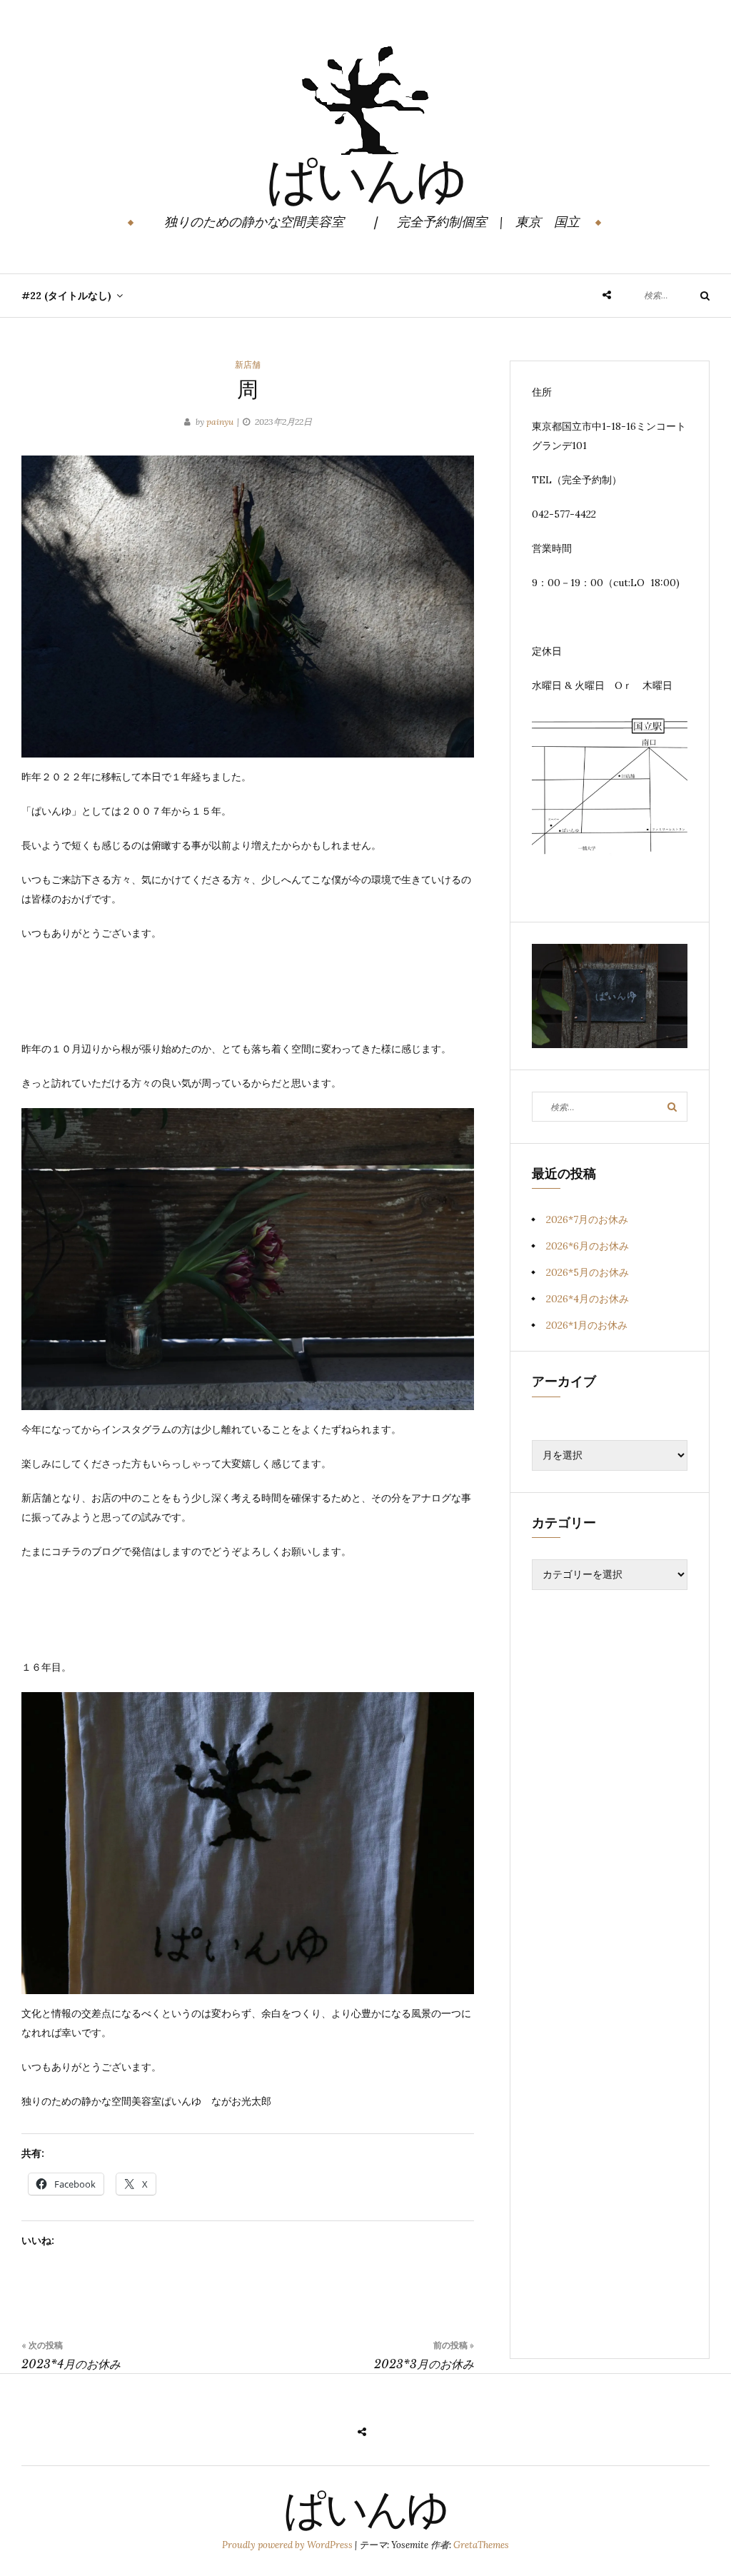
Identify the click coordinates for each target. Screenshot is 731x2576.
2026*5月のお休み (588, 1272)
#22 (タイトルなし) (66, 296)
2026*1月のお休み (587, 1325)
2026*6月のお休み (588, 1246)
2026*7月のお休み (587, 1219)
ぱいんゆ (366, 185)
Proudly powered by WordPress (288, 2545)
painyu (220, 422)
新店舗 (248, 364)
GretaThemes (481, 2545)
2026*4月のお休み (588, 1299)
